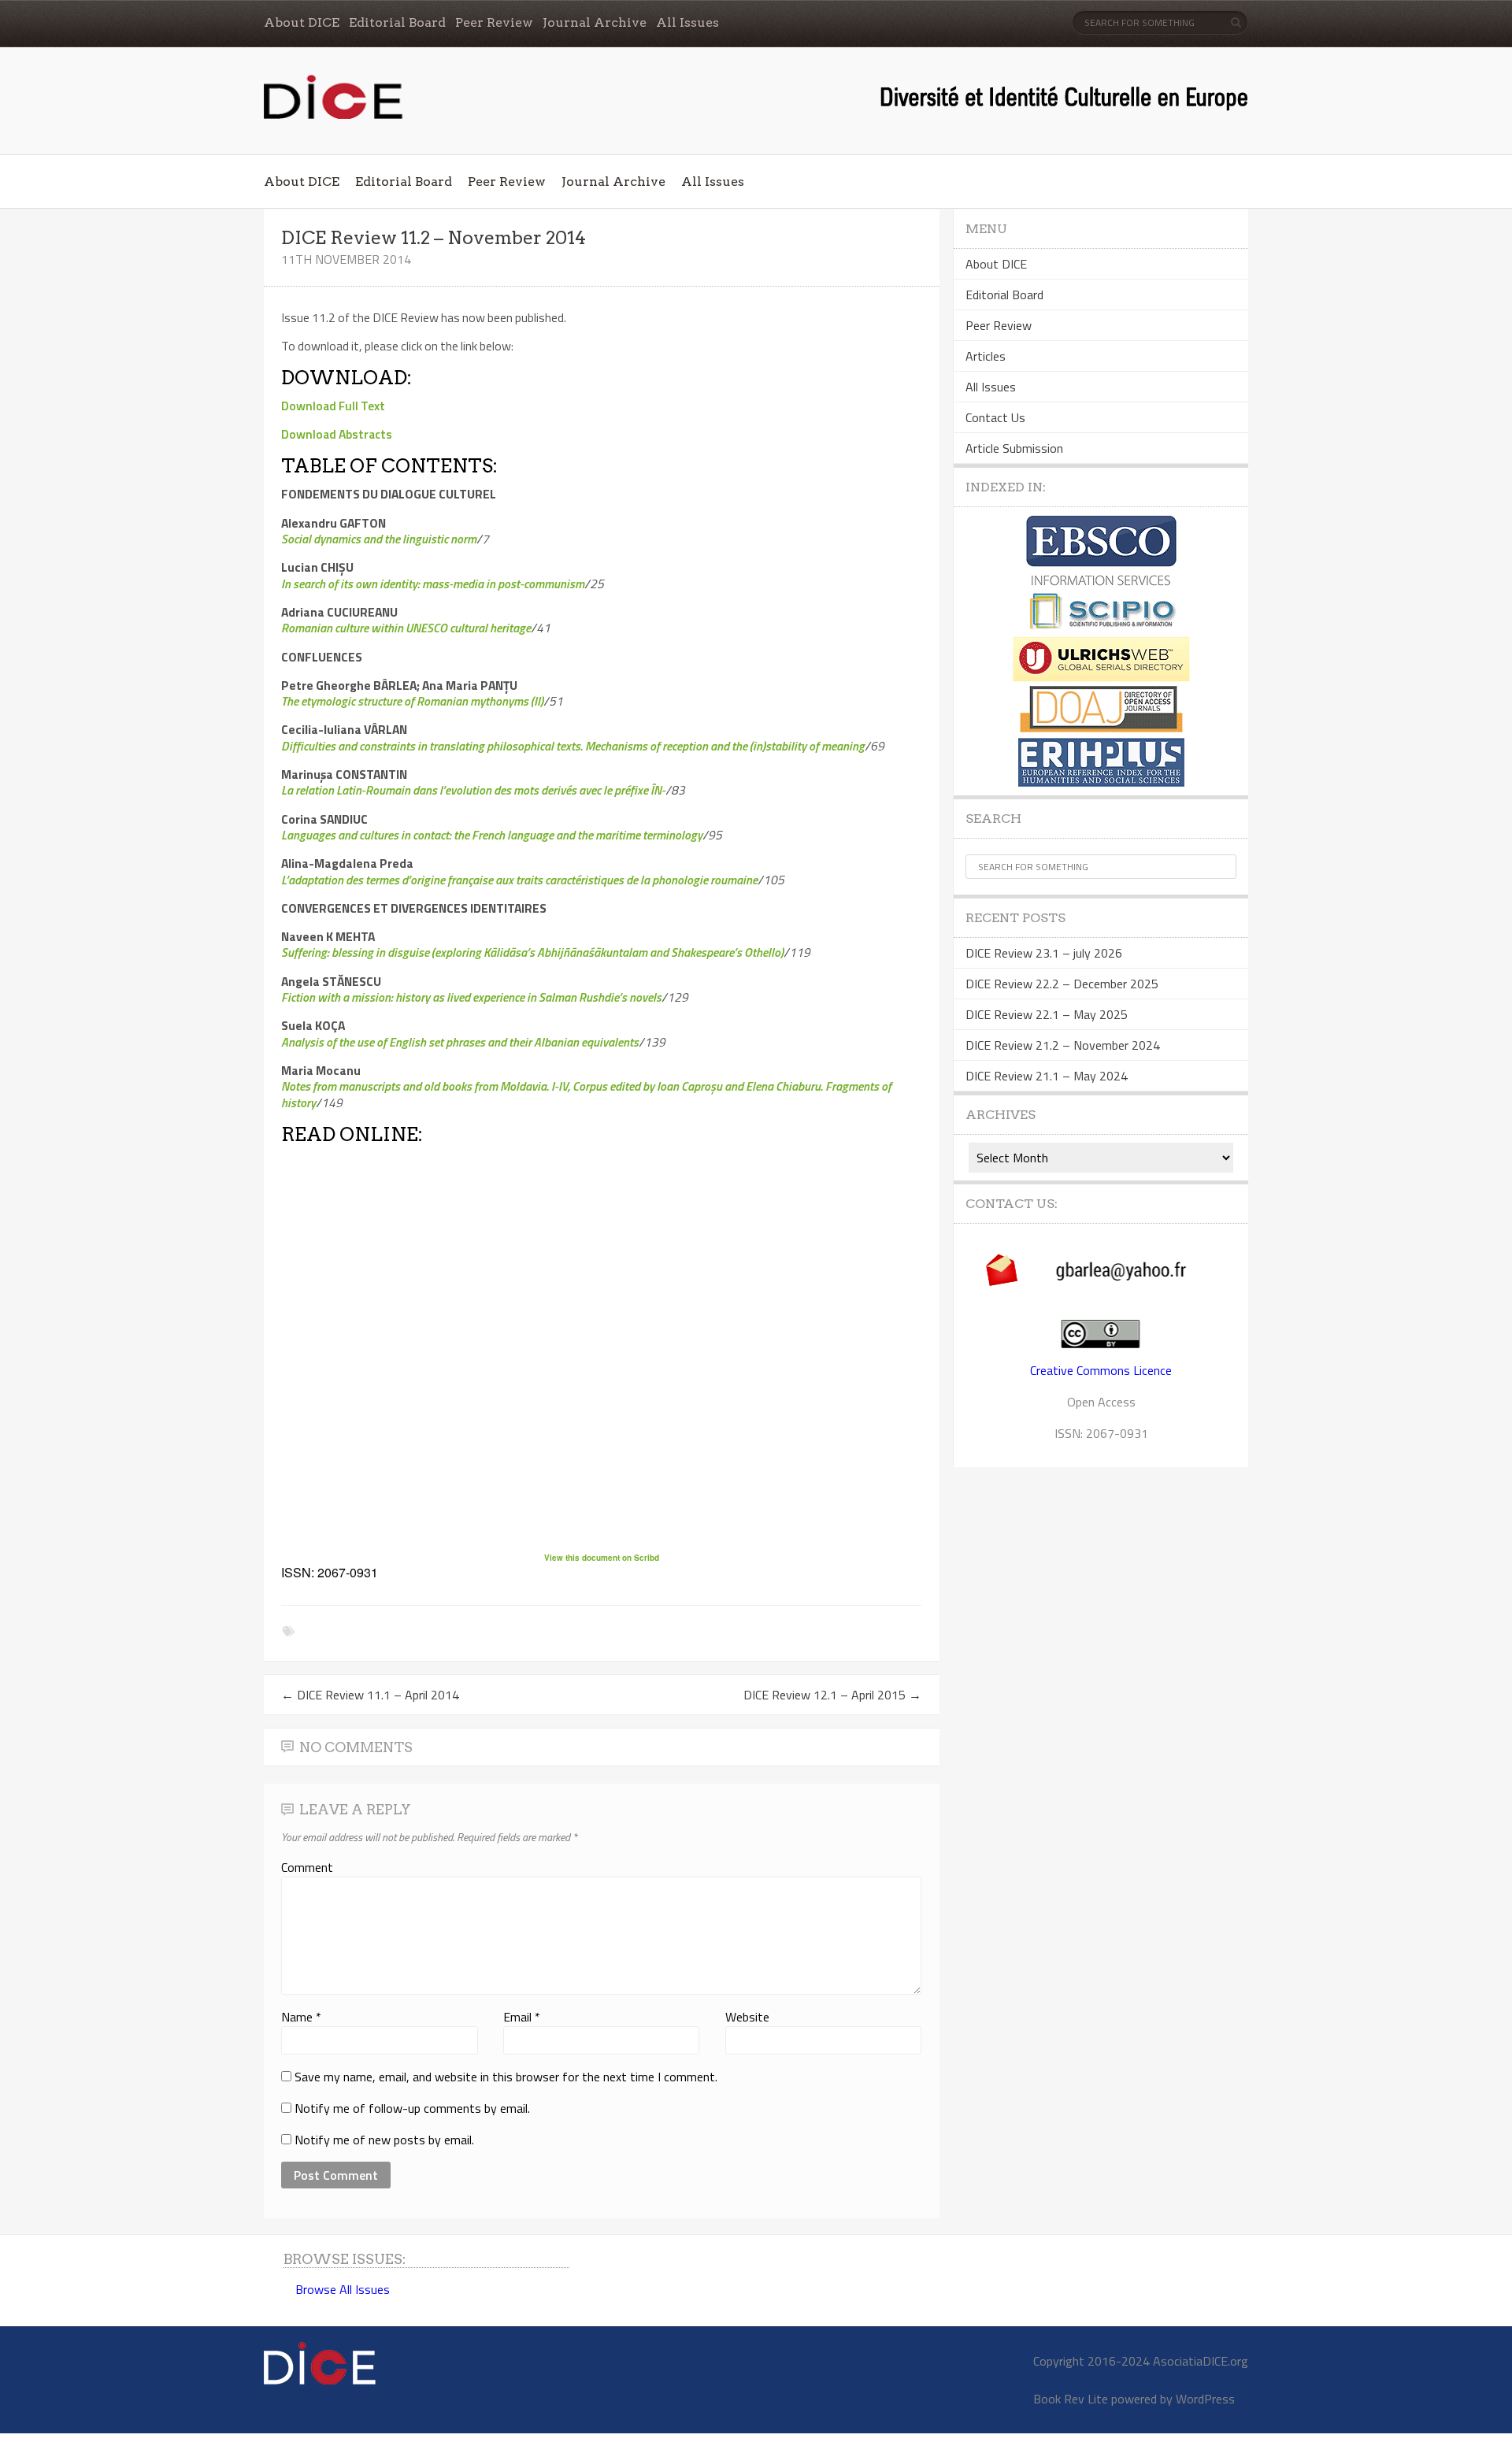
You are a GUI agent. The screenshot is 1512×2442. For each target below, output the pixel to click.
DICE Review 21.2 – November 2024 (1063, 1045)
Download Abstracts (337, 434)
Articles (986, 356)
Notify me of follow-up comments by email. (412, 2108)
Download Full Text (333, 406)
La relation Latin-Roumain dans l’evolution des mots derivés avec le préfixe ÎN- (473, 790)
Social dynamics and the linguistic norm (379, 539)
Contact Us (995, 417)
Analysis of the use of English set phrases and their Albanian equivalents (460, 1042)
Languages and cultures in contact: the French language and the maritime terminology (492, 835)
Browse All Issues (343, 2289)
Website (747, 2017)
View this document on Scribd (602, 1558)
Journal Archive (595, 22)
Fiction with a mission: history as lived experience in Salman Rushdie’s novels (471, 997)
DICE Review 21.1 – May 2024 (1047, 1076)
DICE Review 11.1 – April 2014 (370, 1695)
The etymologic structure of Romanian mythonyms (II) (412, 701)
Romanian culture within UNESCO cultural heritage (406, 628)
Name (301, 2017)
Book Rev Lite (1071, 2399)
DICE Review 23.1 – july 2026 (1044, 953)
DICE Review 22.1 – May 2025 (1047, 1014)
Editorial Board (397, 22)
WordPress (1205, 2399)
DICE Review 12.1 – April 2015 (832, 1695)
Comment (307, 1867)
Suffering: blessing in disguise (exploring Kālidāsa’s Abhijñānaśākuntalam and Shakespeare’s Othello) (532, 952)
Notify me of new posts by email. (384, 2140)
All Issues (687, 22)
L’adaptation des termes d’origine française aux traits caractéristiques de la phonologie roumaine (519, 880)
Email (522, 2017)
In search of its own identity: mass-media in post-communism (433, 584)
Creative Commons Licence (1101, 1370)
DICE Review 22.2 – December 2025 (1062, 984)
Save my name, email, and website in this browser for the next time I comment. (506, 2077)
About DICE (302, 22)
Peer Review (494, 22)
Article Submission (1014, 448)
